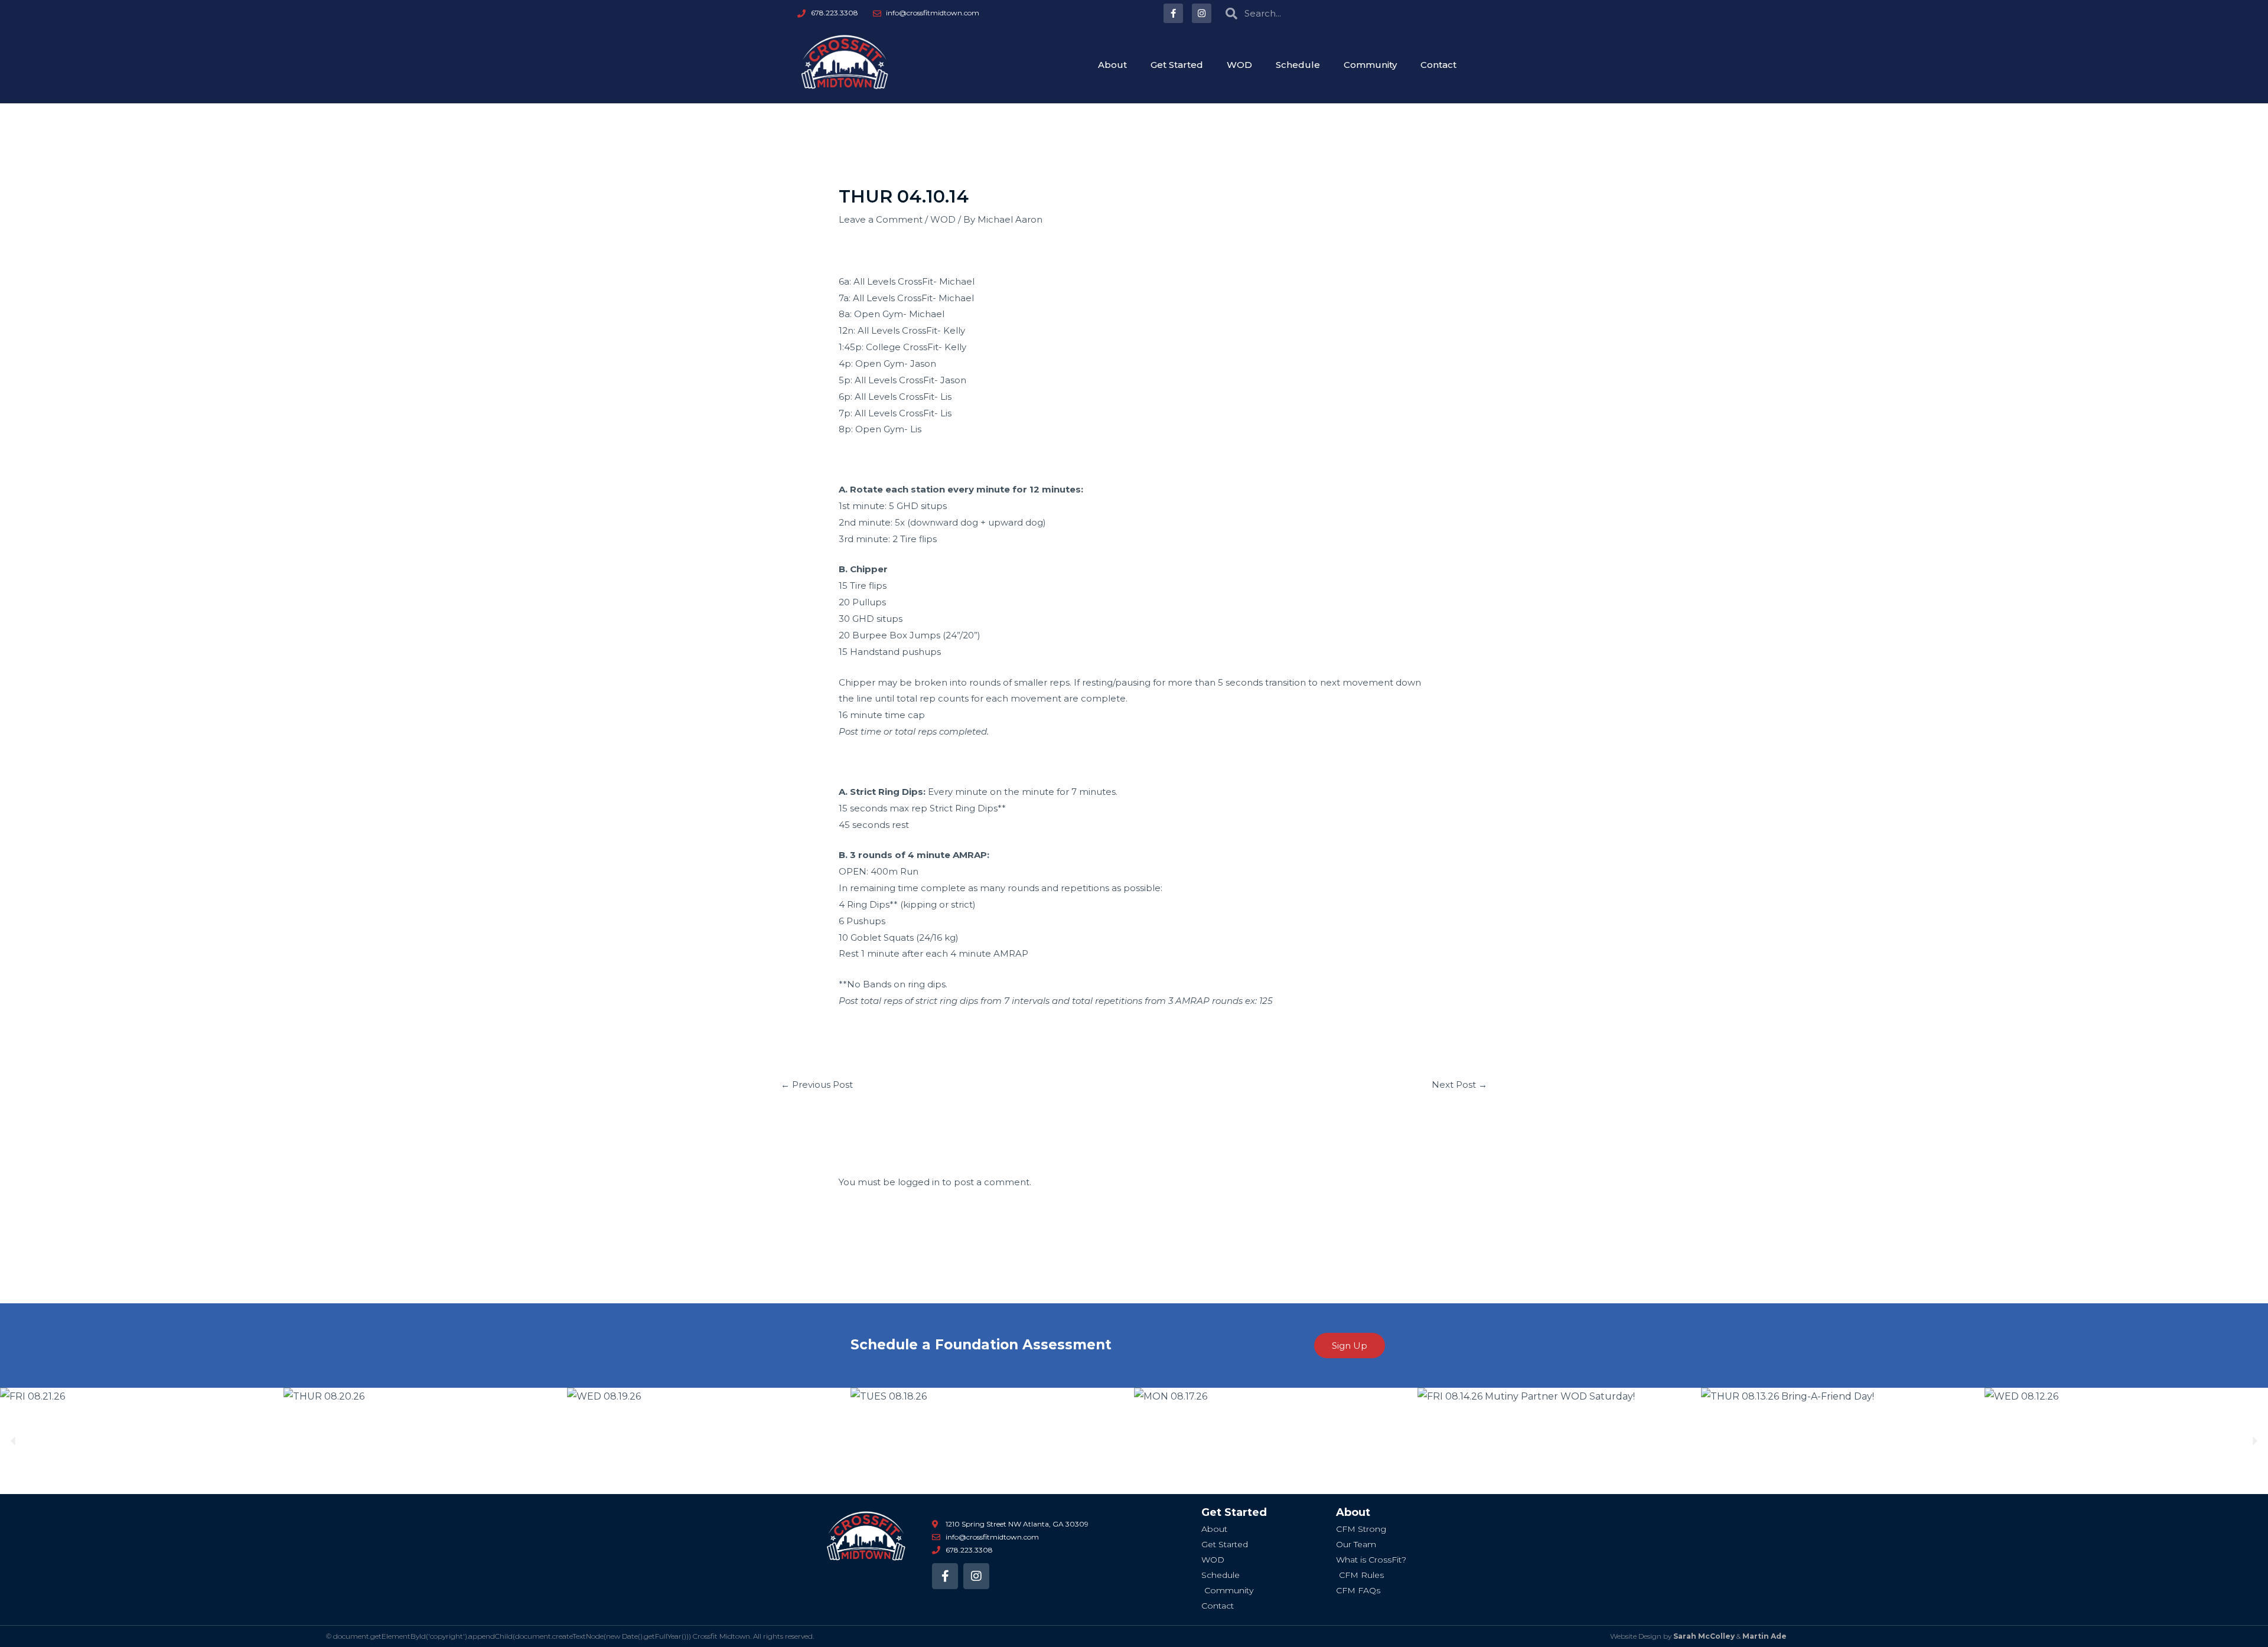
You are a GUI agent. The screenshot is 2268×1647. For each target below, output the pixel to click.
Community (1370, 65)
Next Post (1459, 1085)
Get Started (1177, 65)
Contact (1438, 65)
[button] (13, 1441)
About (1112, 65)
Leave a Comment (881, 219)
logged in (919, 1182)
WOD (1239, 65)
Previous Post (817, 1085)
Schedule (1298, 65)
